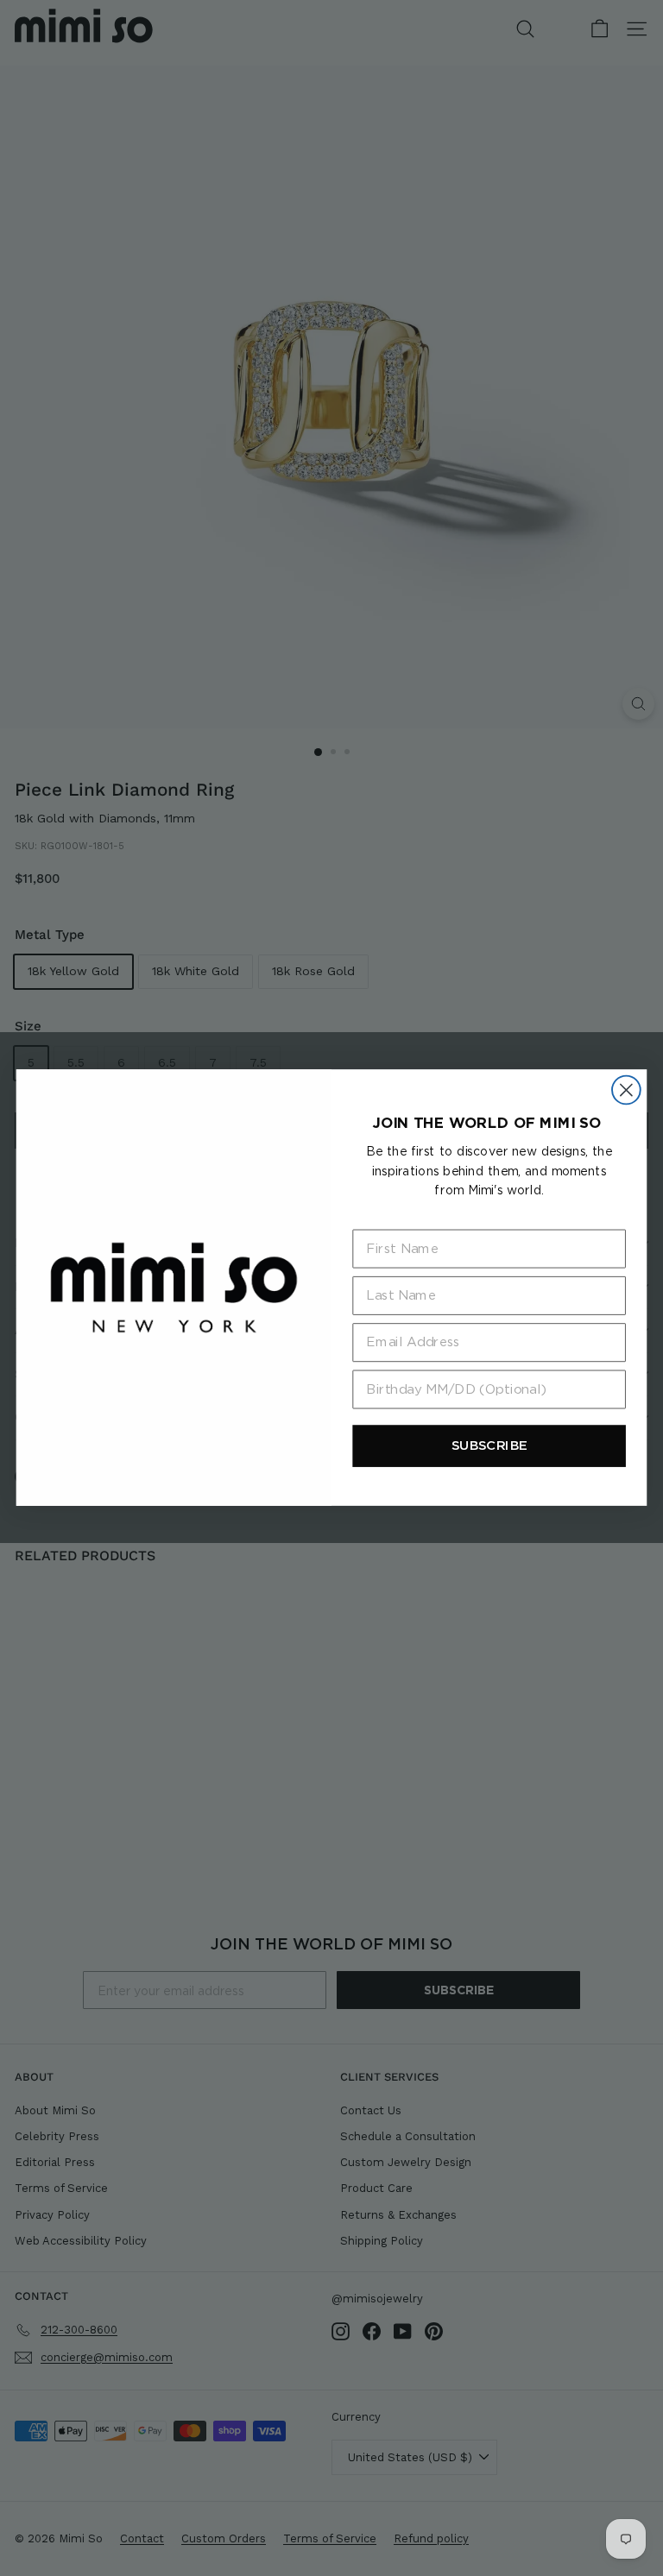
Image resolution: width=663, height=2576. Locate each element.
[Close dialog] (626, 1090)
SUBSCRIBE (489, 1445)
